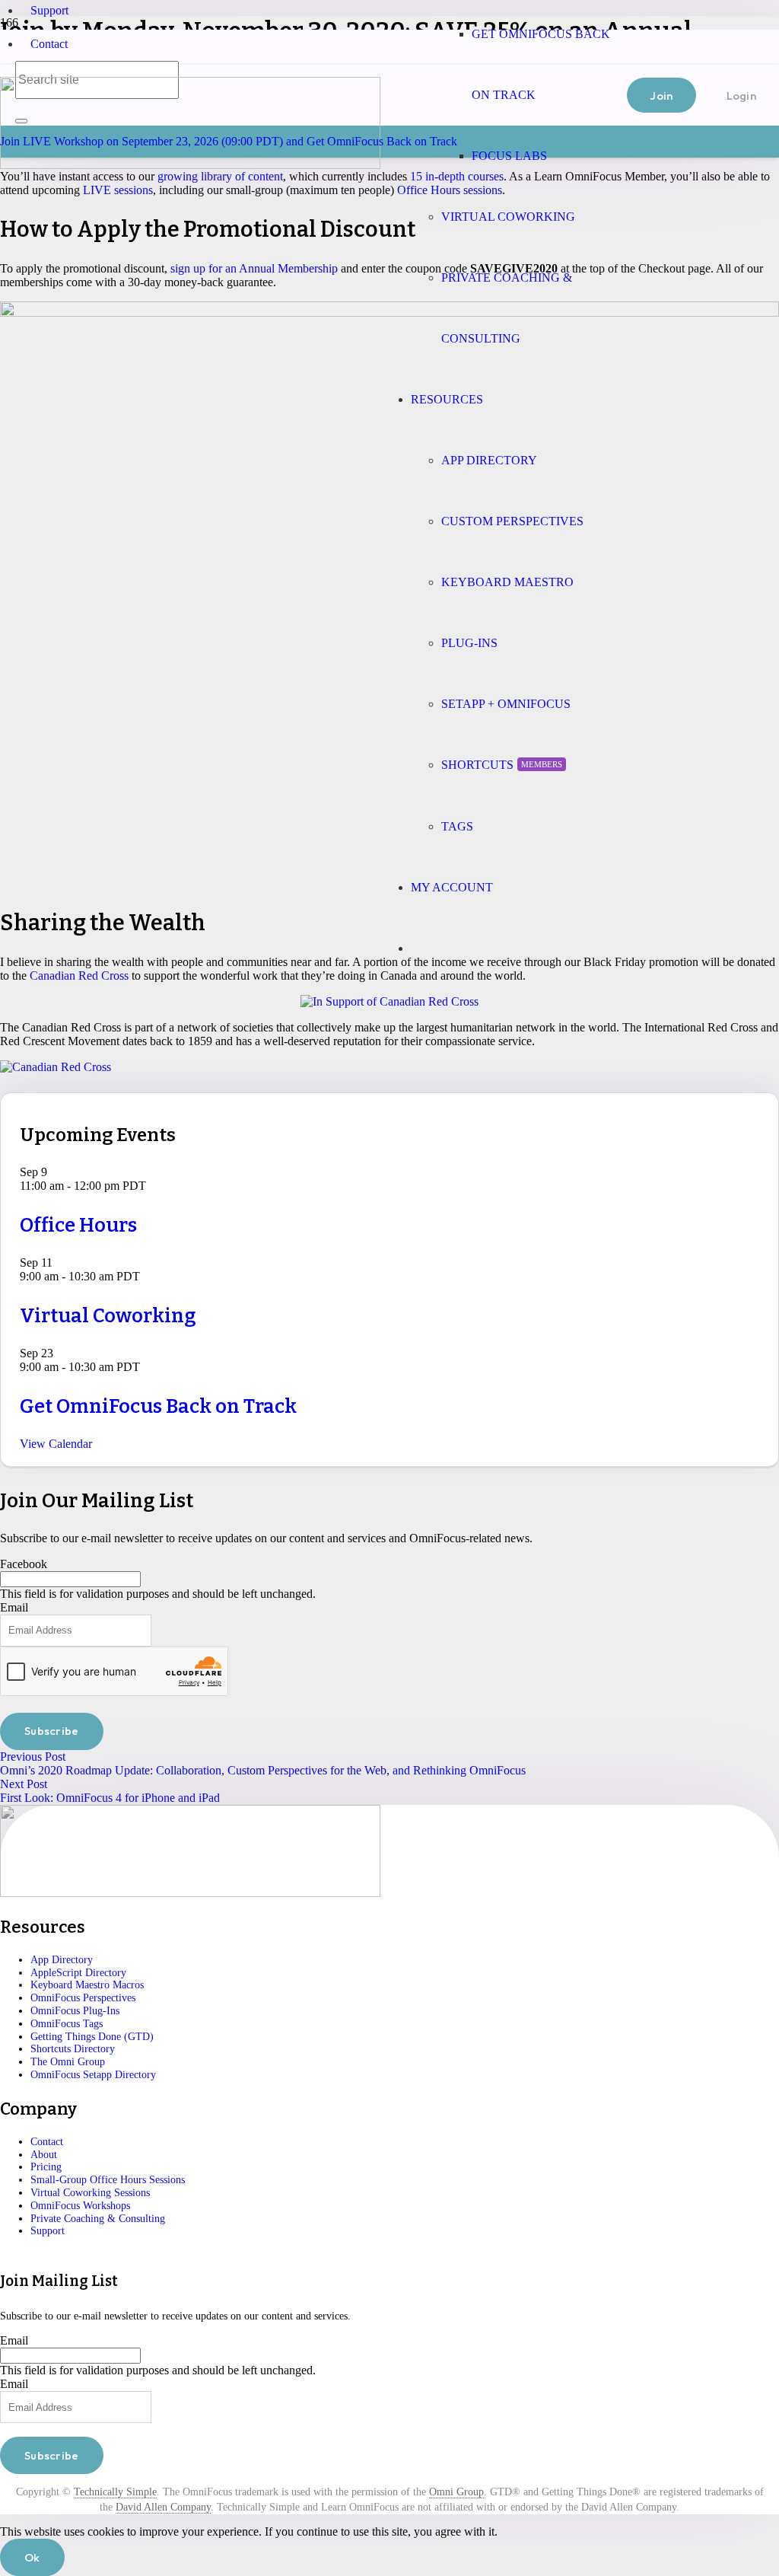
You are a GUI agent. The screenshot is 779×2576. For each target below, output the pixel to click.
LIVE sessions (118, 190)
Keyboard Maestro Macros (87, 1985)
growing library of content (220, 176)
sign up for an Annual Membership (254, 268)
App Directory (62, 1960)
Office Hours (78, 1225)
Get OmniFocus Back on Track (158, 1406)
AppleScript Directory (78, 1973)
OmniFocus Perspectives (83, 1998)
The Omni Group (68, 2062)
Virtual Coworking (108, 1316)
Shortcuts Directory (73, 2049)
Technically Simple (115, 2492)
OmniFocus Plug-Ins (75, 2011)
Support (49, 10)
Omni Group (456, 2492)
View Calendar (56, 1444)
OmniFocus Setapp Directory (93, 2075)
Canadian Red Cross (79, 976)
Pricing (46, 2167)
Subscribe (52, 1731)
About (44, 2155)
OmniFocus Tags (67, 2024)
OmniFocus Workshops (80, 2206)
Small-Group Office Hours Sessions (108, 2180)
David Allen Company (163, 2507)
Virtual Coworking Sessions (90, 2193)
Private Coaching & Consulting (98, 2219)
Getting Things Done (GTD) (92, 2037)
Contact (49, 44)
